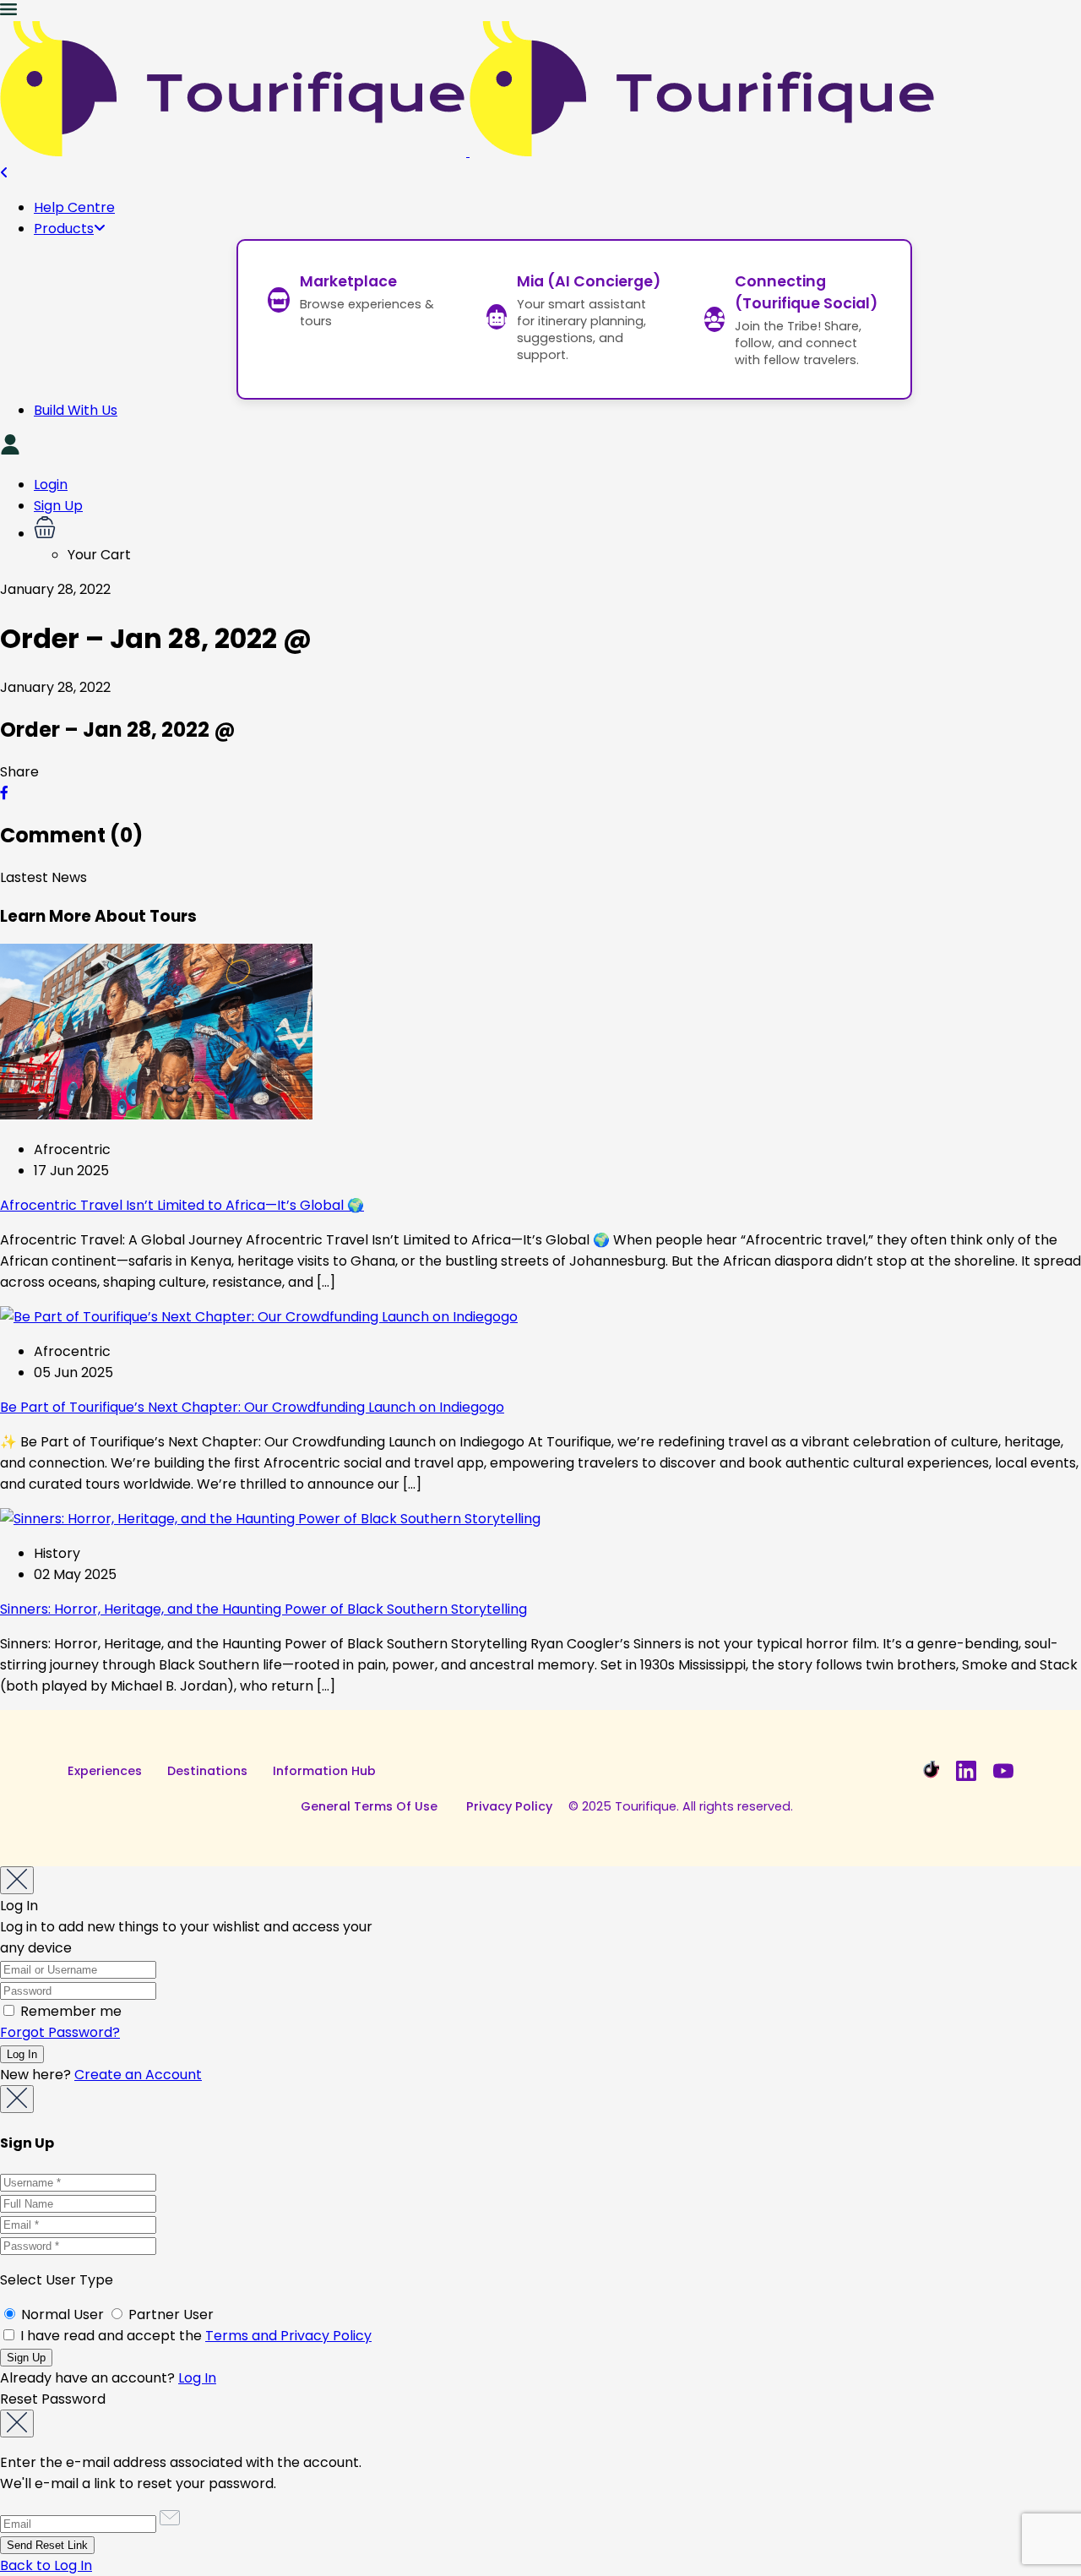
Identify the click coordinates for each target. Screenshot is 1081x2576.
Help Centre (74, 207)
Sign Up (58, 506)
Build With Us (76, 410)
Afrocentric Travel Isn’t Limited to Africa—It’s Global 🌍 (182, 1205)
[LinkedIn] (966, 1771)
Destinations (207, 1771)
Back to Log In (46, 2565)
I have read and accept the (194, 2336)
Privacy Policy (509, 1806)
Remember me (69, 2011)
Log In (197, 2378)
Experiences (105, 1771)
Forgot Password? (60, 2032)
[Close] (17, 1880)
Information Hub (324, 1771)
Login (51, 485)
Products (64, 229)
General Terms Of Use (369, 1806)
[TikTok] (929, 1771)
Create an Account (138, 2075)
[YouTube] (1003, 1771)
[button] (557, 530)
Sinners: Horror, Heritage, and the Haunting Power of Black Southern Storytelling (263, 1609)
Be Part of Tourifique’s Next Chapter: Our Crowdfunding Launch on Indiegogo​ (252, 1407)
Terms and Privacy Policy (288, 2336)
